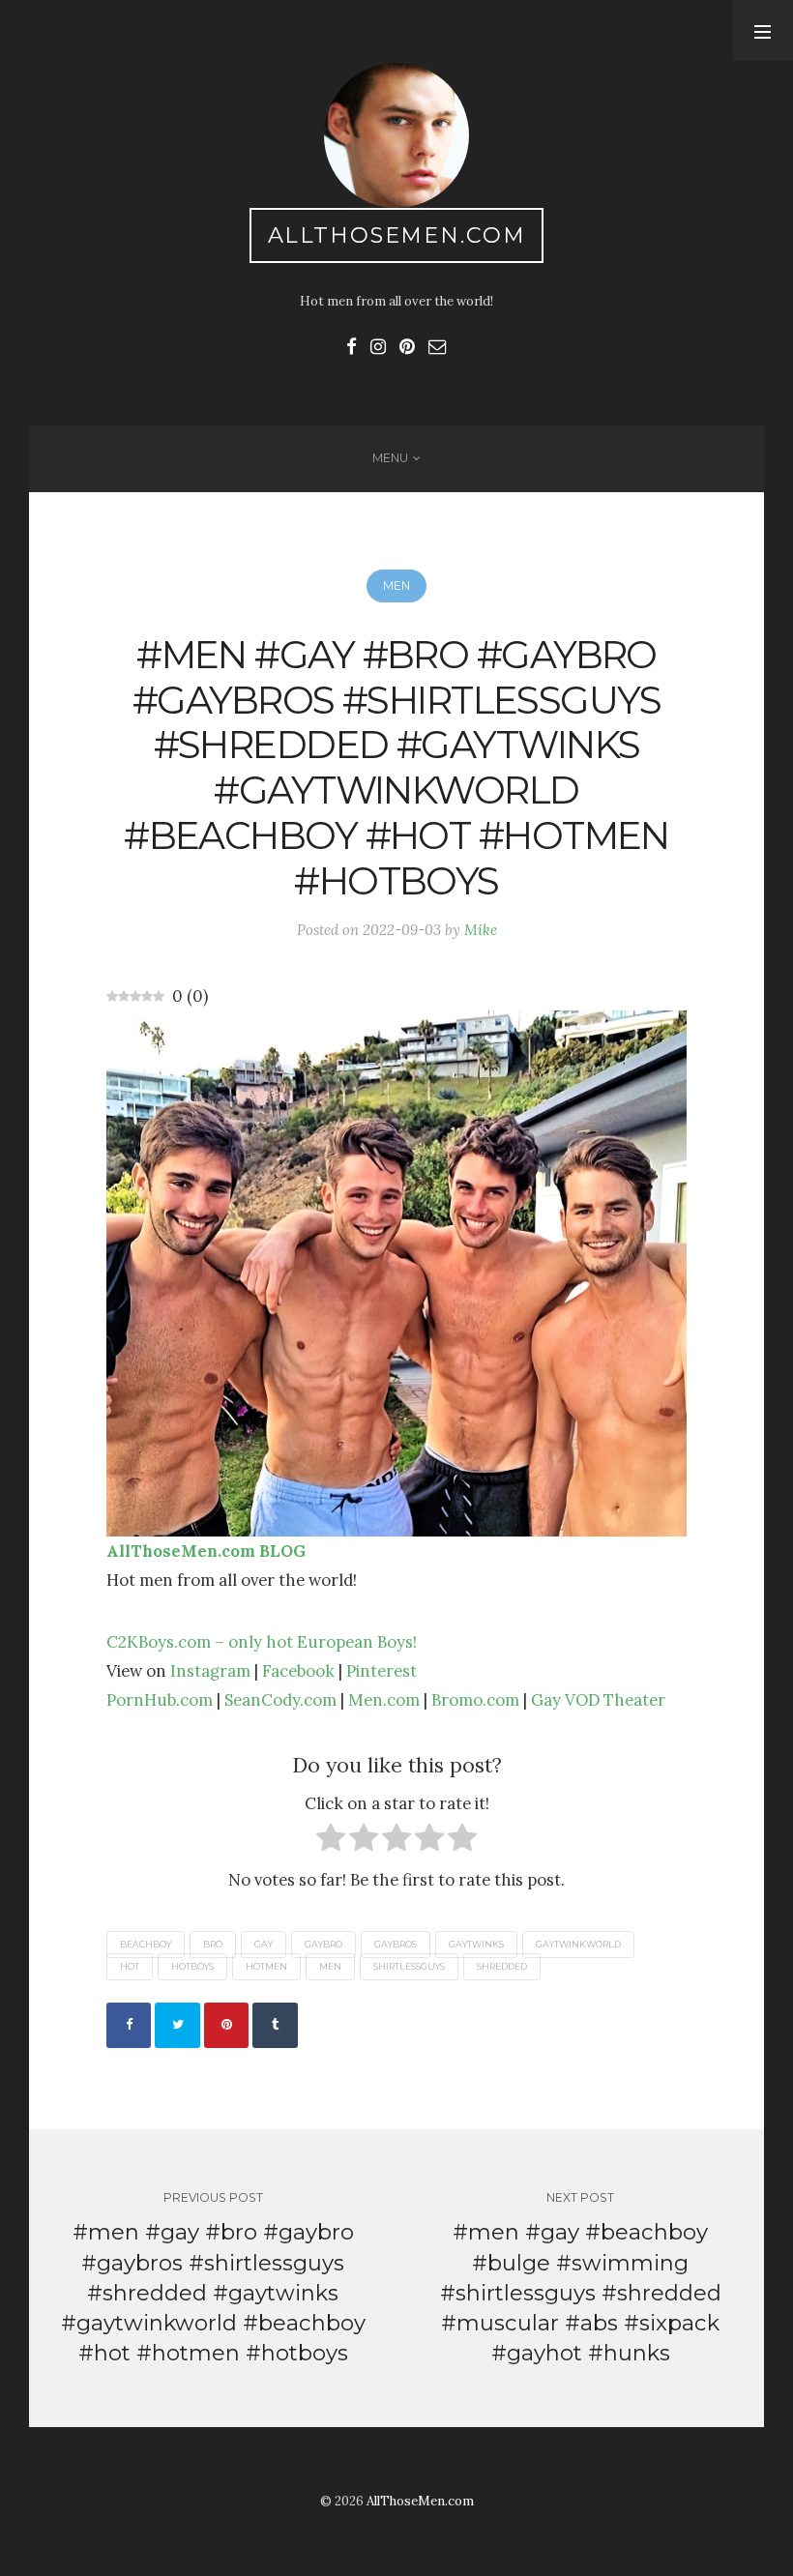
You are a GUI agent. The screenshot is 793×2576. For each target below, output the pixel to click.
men (330, 1967)
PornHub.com (160, 1700)
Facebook (298, 1671)
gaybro (323, 1944)
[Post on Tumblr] (275, 2025)
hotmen (266, 1967)
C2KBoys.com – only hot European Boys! (262, 1642)
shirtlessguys (409, 1967)
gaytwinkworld (578, 1944)
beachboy (146, 1944)
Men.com (384, 1700)
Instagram (210, 1671)
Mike (481, 930)
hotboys (192, 1967)
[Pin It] (226, 2025)
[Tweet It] (177, 2025)
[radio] (331, 1842)
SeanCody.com (280, 1700)
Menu (390, 458)
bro (213, 1944)
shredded (502, 1967)
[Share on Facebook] (129, 2025)
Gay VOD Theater (598, 1700)
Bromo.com (475, 1700)
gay (264, 1944)
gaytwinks (476, 1944)
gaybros (396, 1944)
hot (130, 1967)
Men (396, 585)
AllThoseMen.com (397, 235)
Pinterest (382, 1671)
